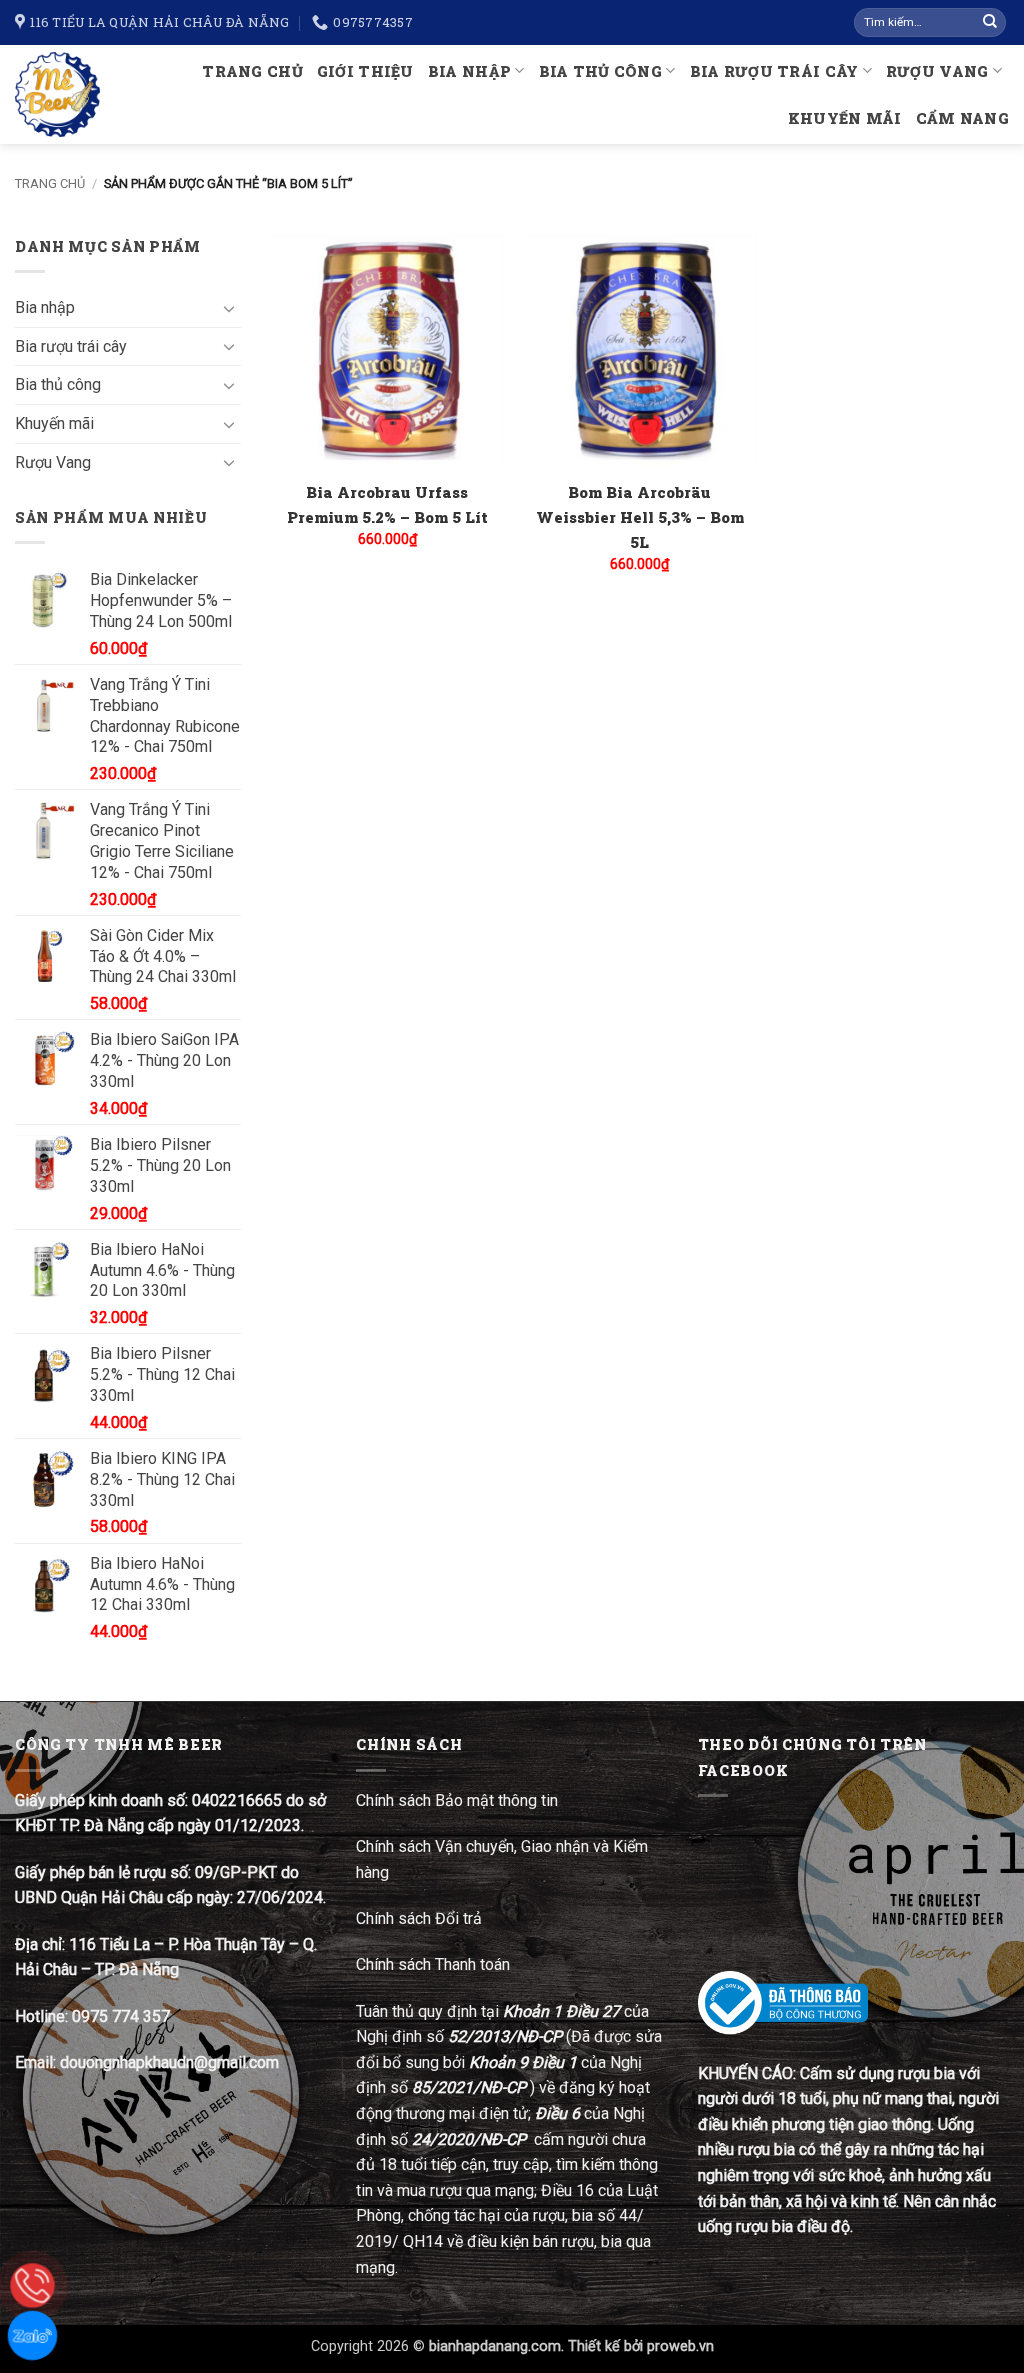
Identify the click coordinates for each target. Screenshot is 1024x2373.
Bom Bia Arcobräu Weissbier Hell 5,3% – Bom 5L (640, 517)
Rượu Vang (937, 71)
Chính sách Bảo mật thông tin (457, 1800)
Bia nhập (469, 71)
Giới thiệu (365, 71)
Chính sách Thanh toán (433, 1964)
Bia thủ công (600, 71)
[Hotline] (32, 2285)
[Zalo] (32, 2335)
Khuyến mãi (845, 118)
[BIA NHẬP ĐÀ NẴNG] (59, 94)
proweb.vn (680, 2346)
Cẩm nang (962, 118)
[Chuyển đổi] (229, 308)
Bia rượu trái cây (774, 71)
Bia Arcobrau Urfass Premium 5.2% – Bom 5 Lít (387, 504)
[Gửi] (990, 23)
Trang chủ (252, 71)
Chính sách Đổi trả (421, 1918)
